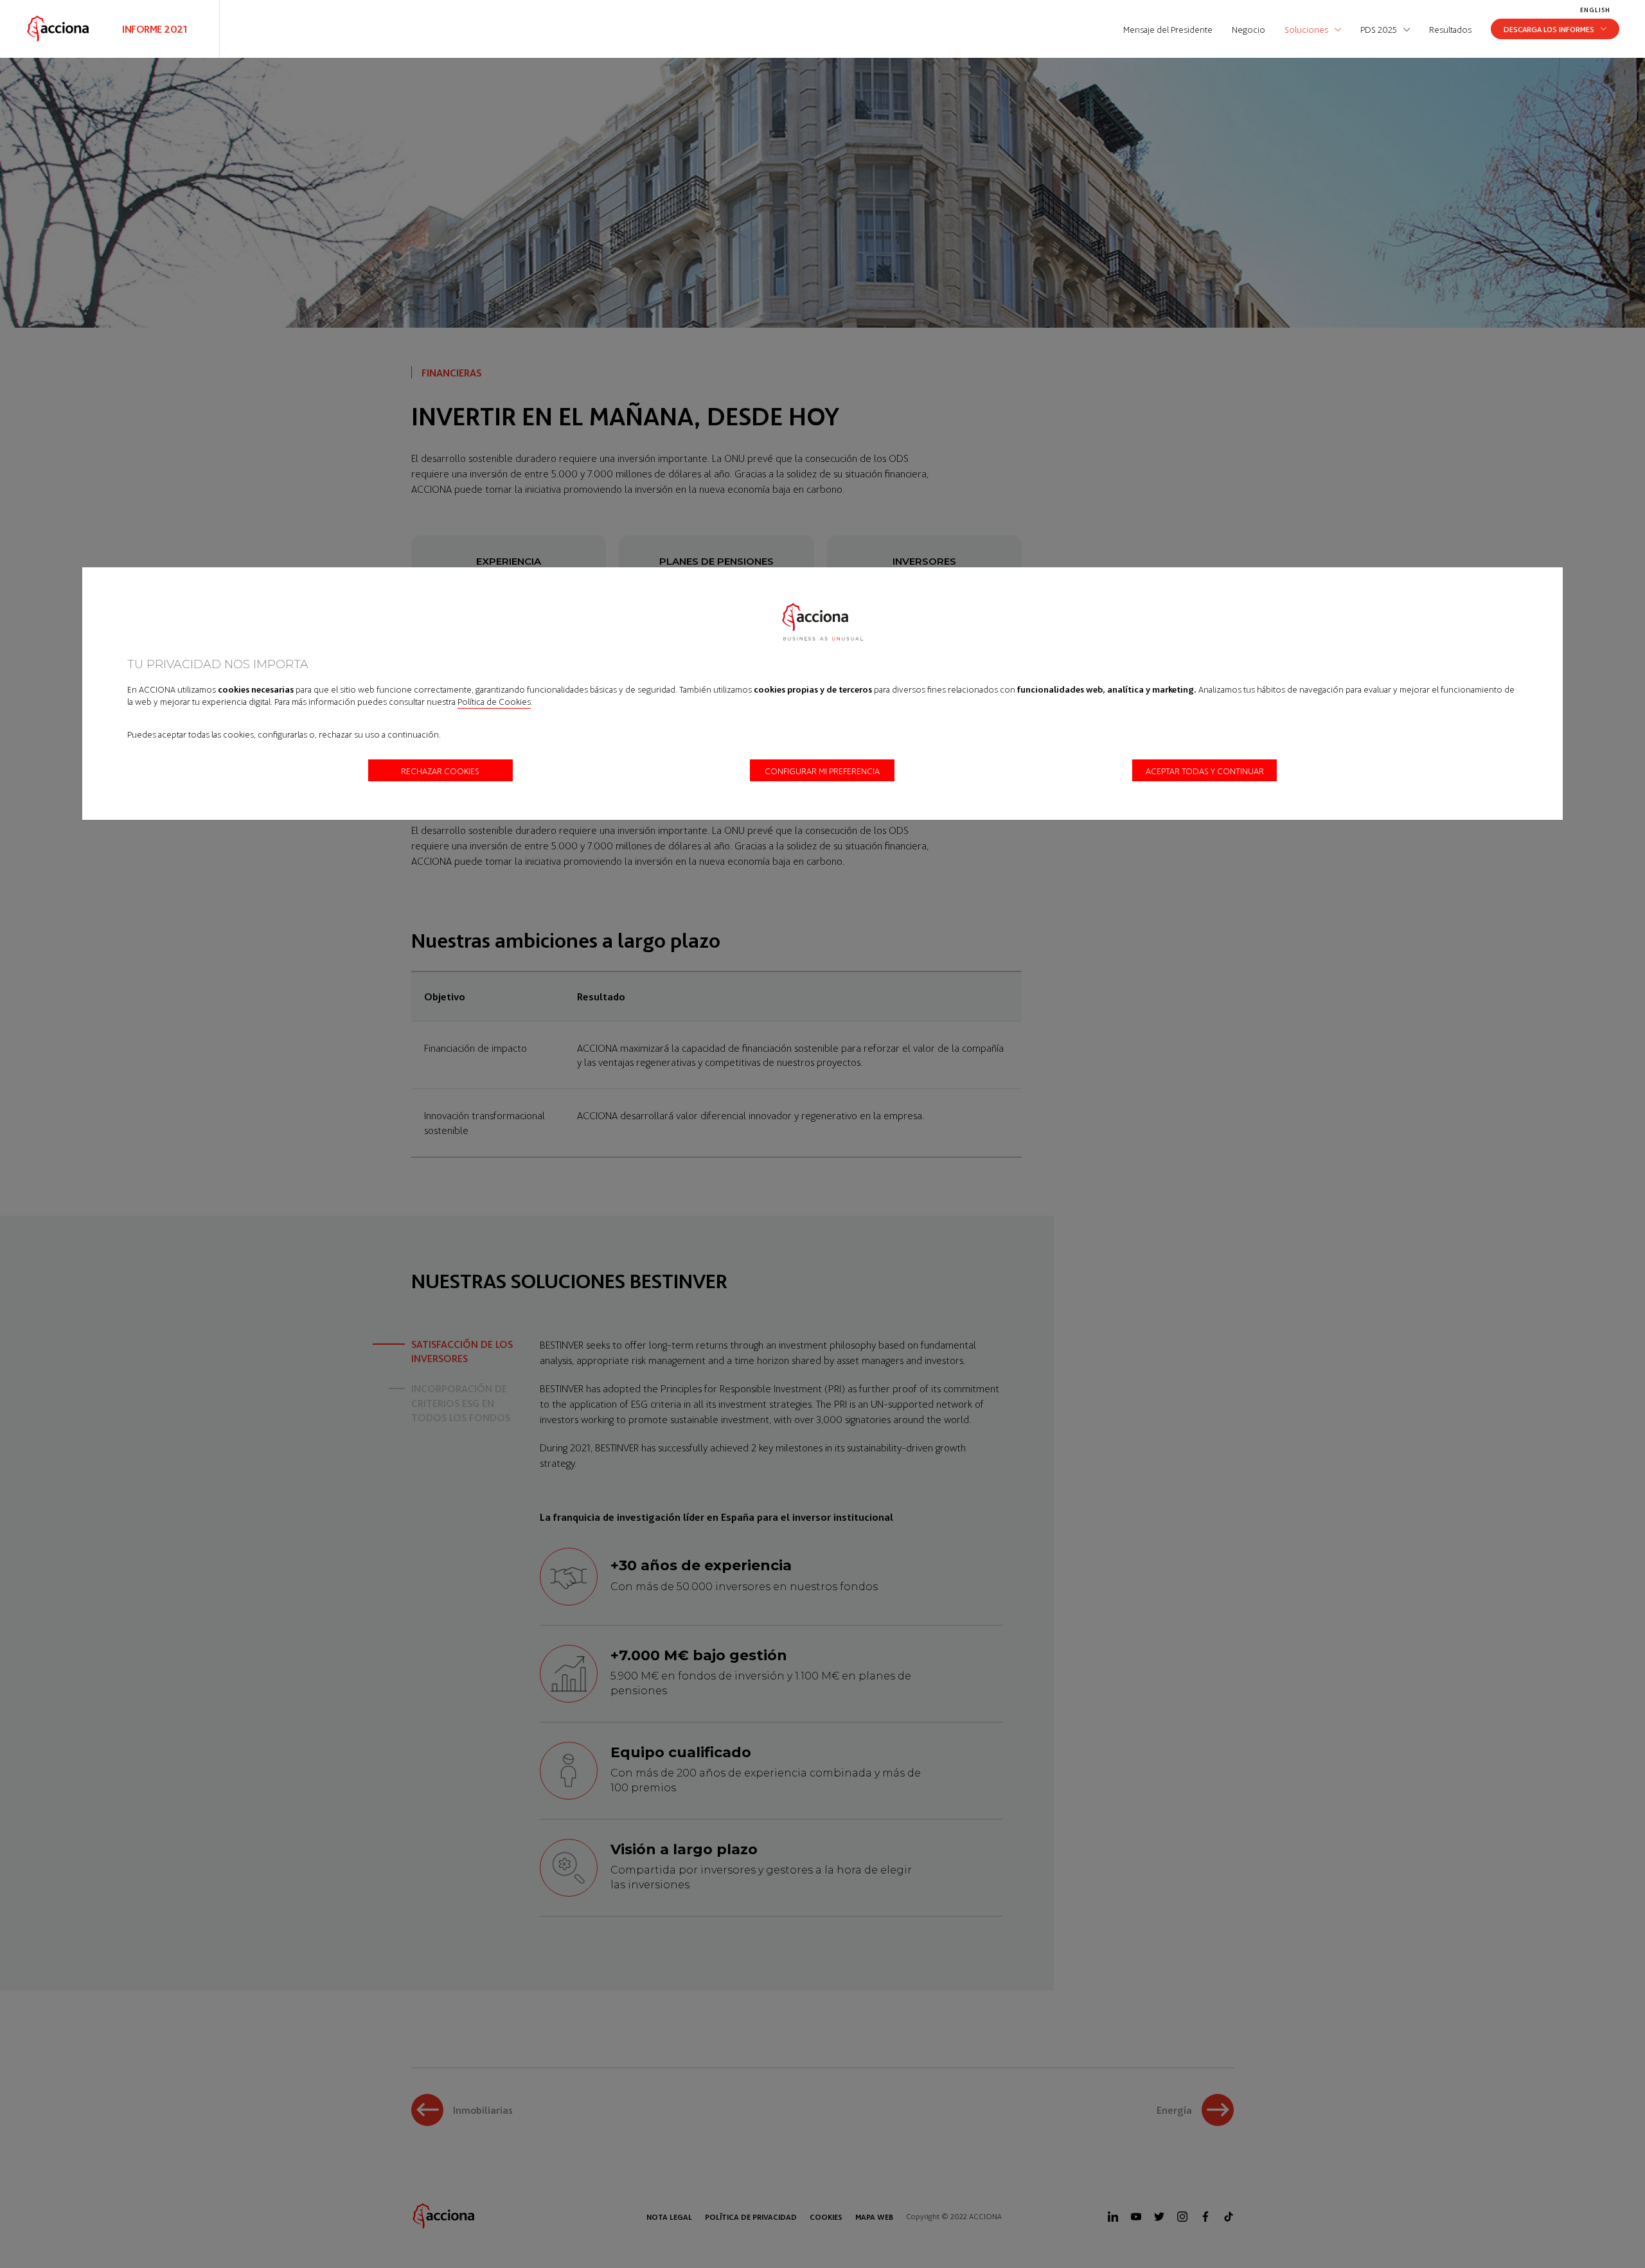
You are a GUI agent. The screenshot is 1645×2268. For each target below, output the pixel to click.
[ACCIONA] (58, 29)
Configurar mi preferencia (822, 770)
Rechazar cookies (440, 770)
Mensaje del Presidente (1168, 29)
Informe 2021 (155, 29)
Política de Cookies (494, 701)
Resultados (1450, 29)
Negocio (1249, 29)
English (1595, 10)
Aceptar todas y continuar (1205, 770)
